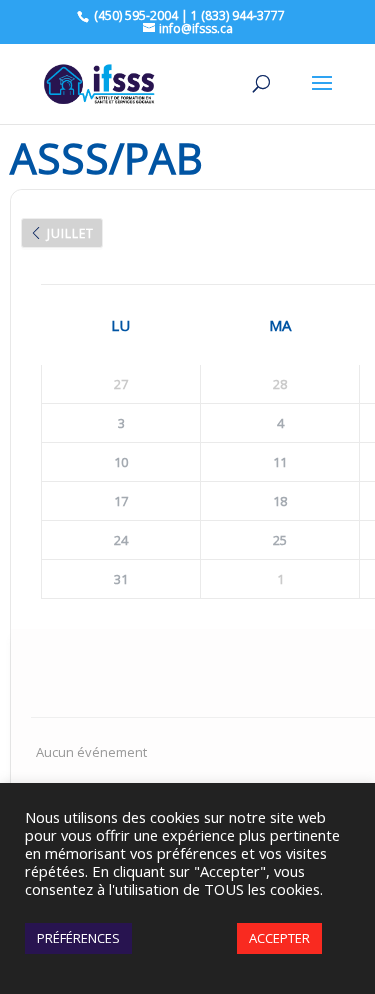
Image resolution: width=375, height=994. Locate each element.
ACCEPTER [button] (279, 938)
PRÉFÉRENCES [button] (78, 938)
